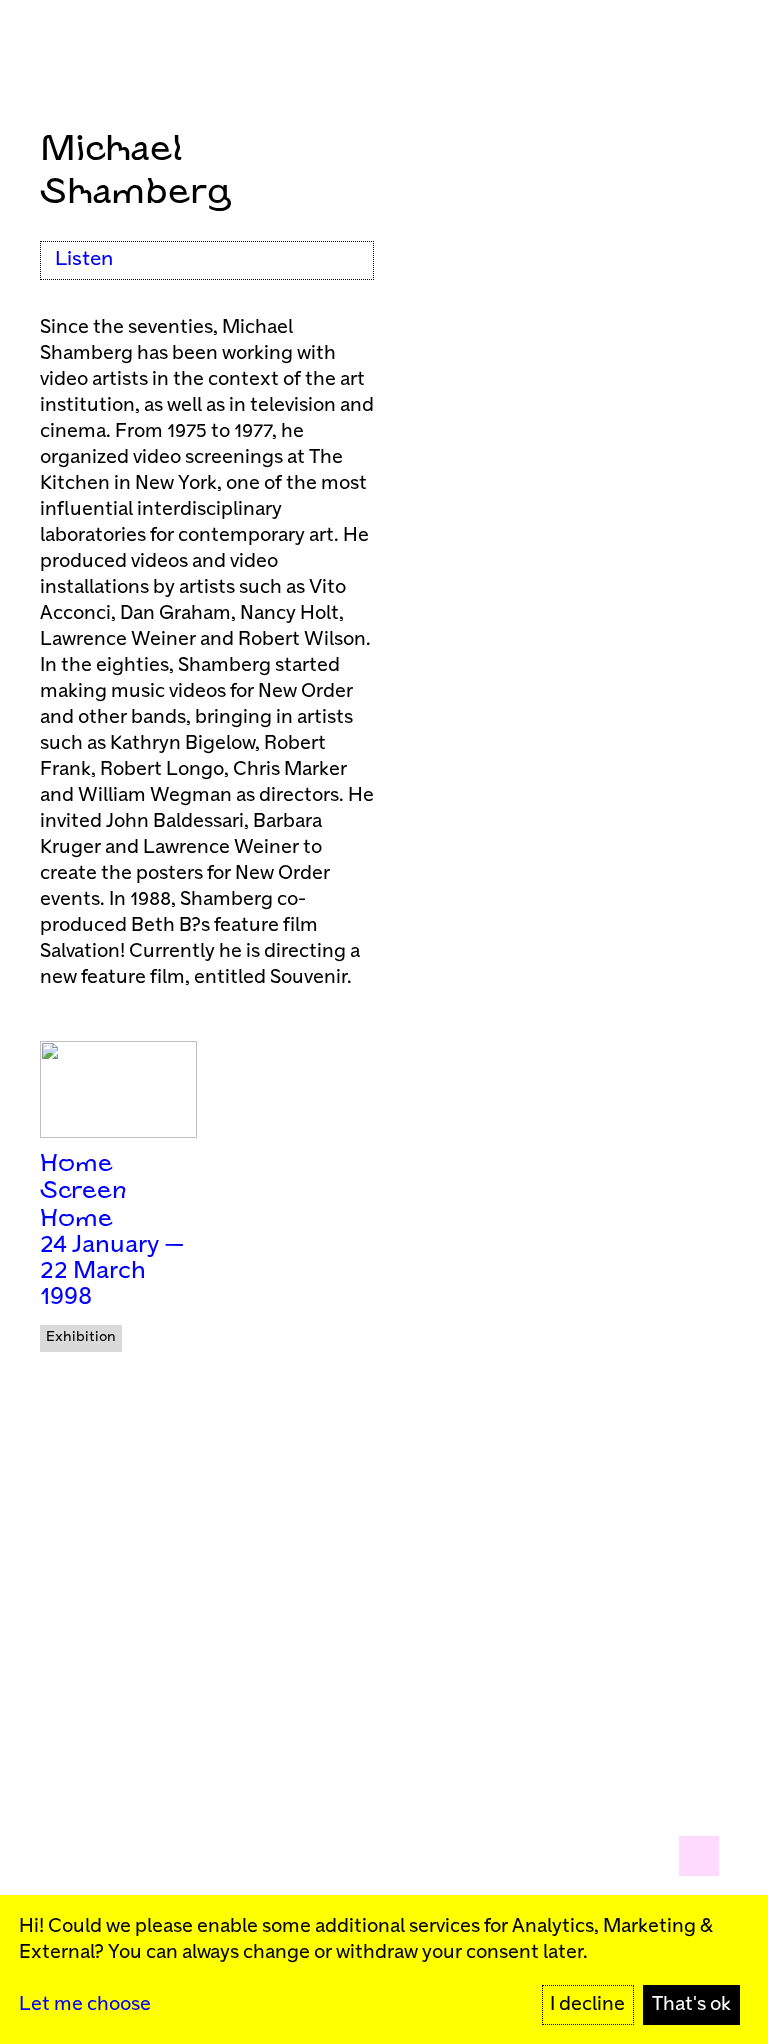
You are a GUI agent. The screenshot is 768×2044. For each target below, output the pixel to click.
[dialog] (384, 1969)
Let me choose (85, 2004)
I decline (587, 2004)
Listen (84, 259)
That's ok (691, 2004)
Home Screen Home (83, 1192)
